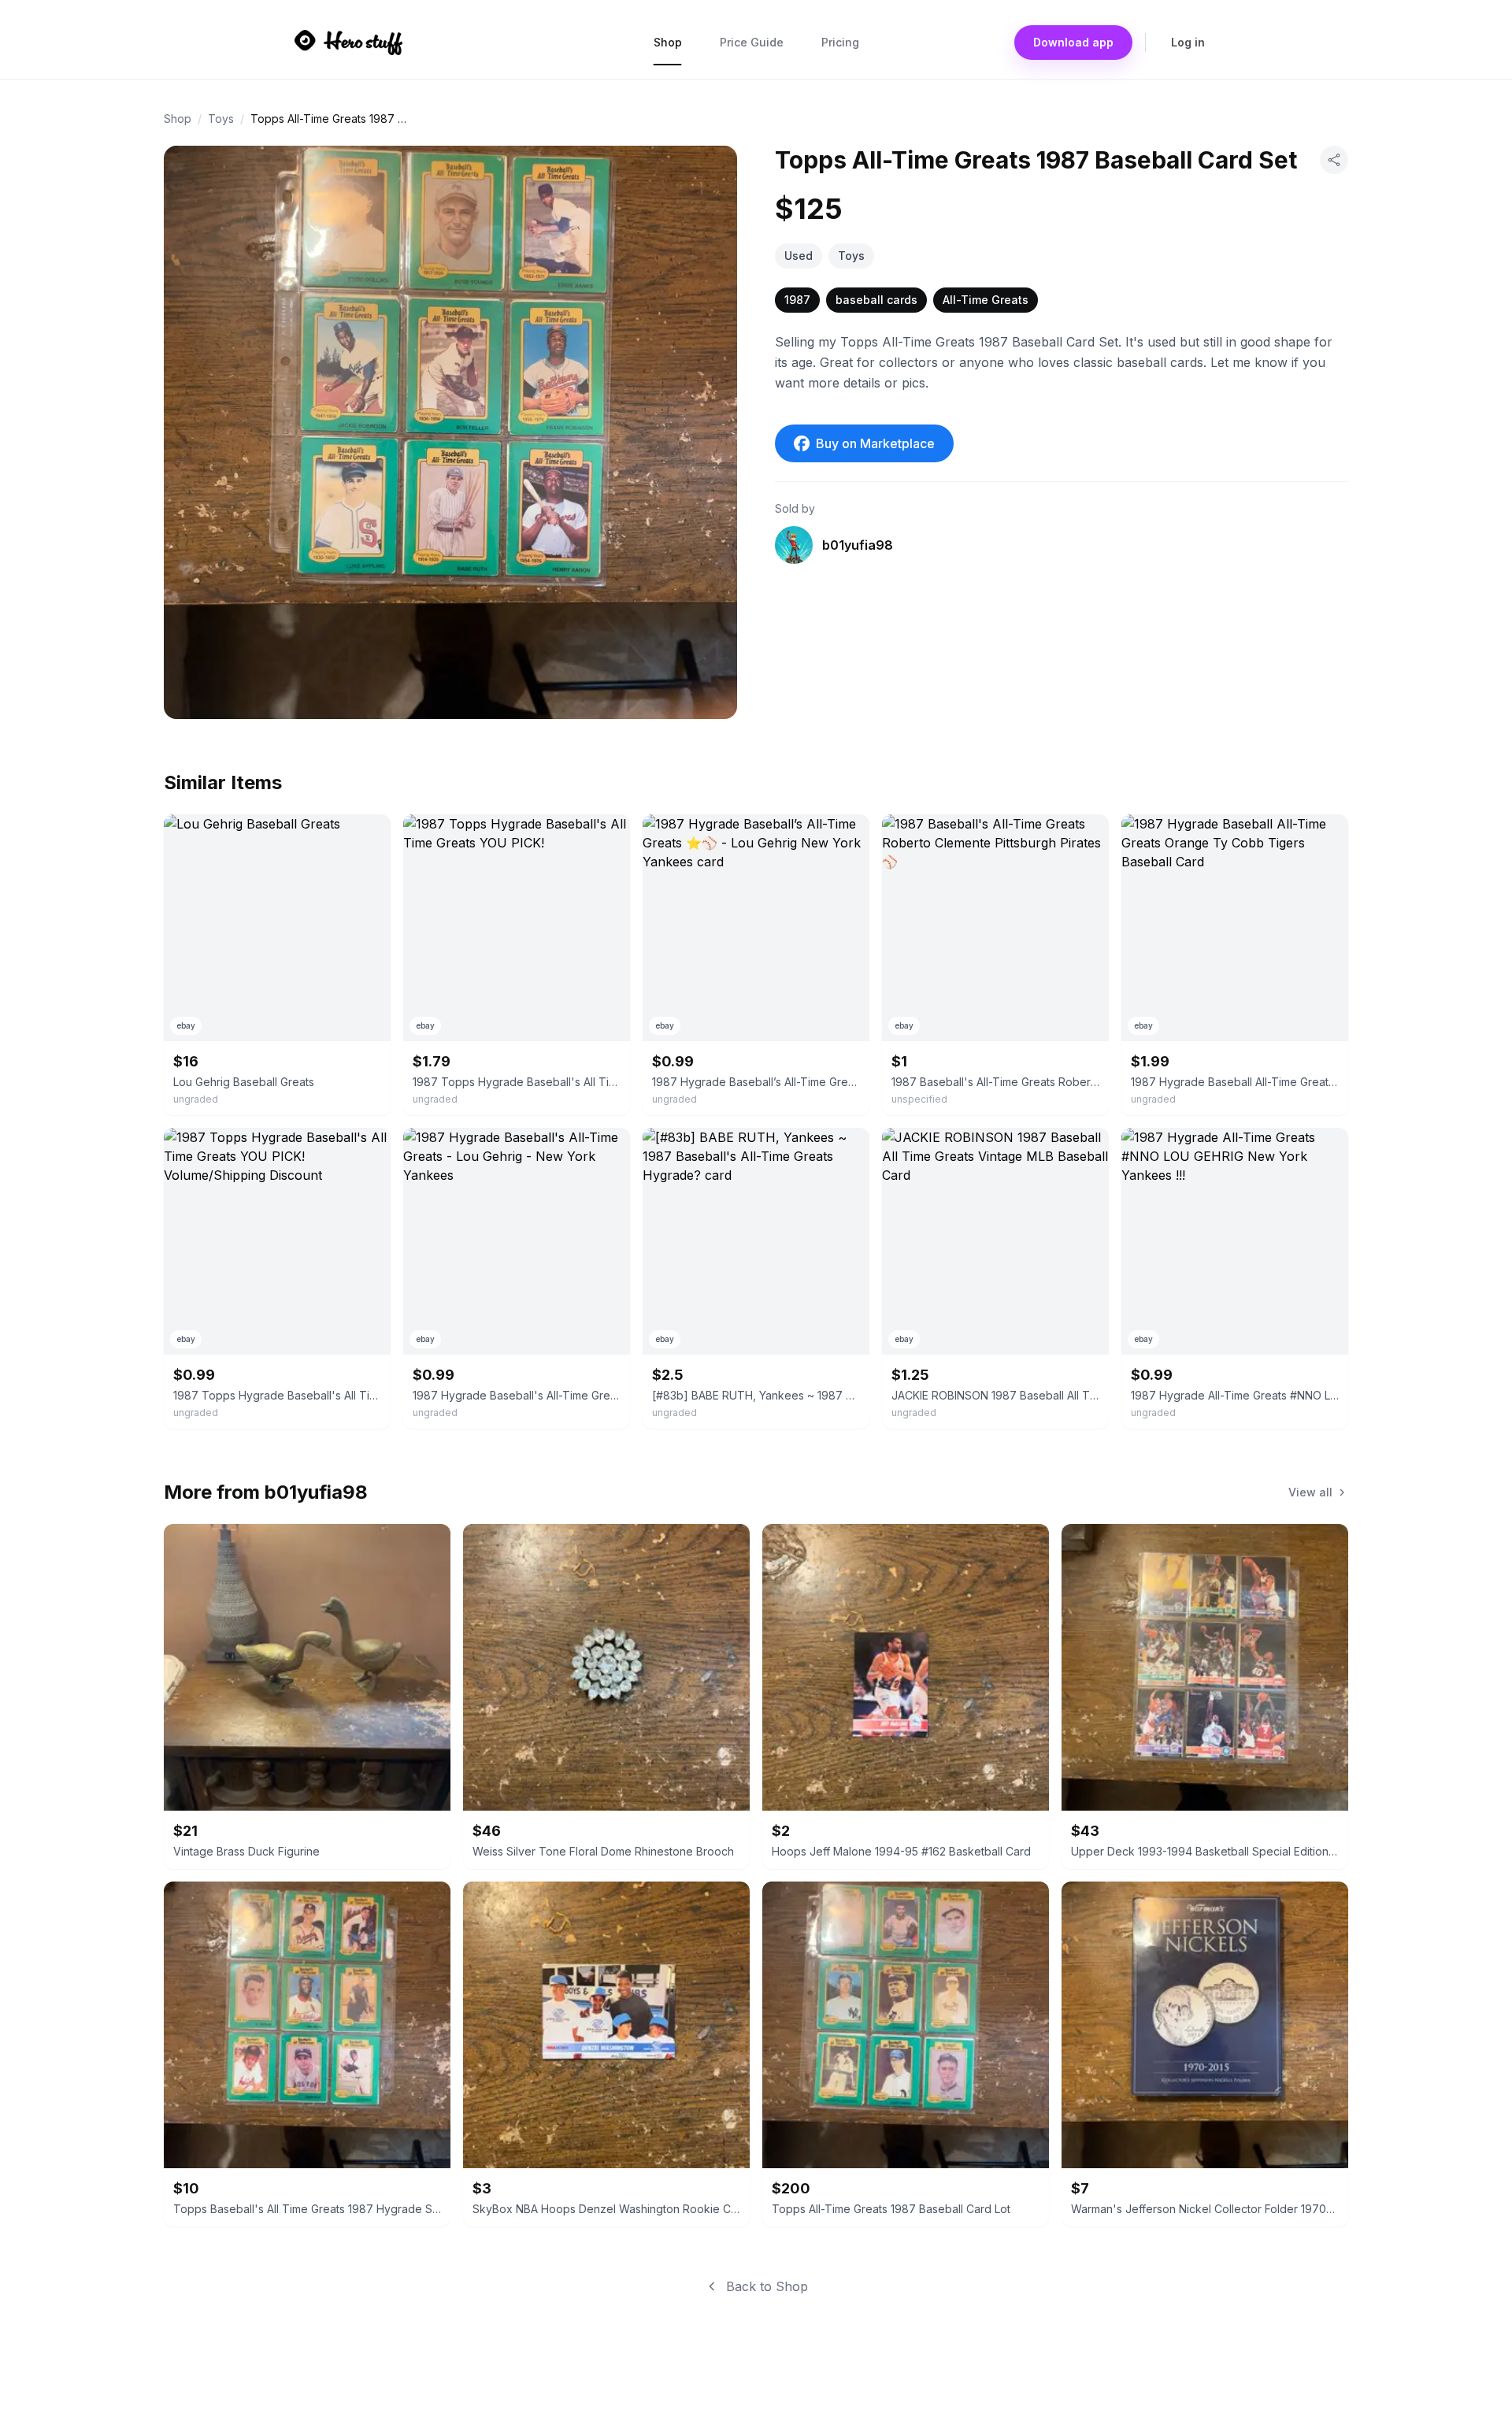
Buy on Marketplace (875, 443)
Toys (221, 119)
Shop (668, 42)
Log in (1188, 42)
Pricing (840, 42)
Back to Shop (767, 2286)
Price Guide (752, 42)
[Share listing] (1334, 160)
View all (1310, 1492)
